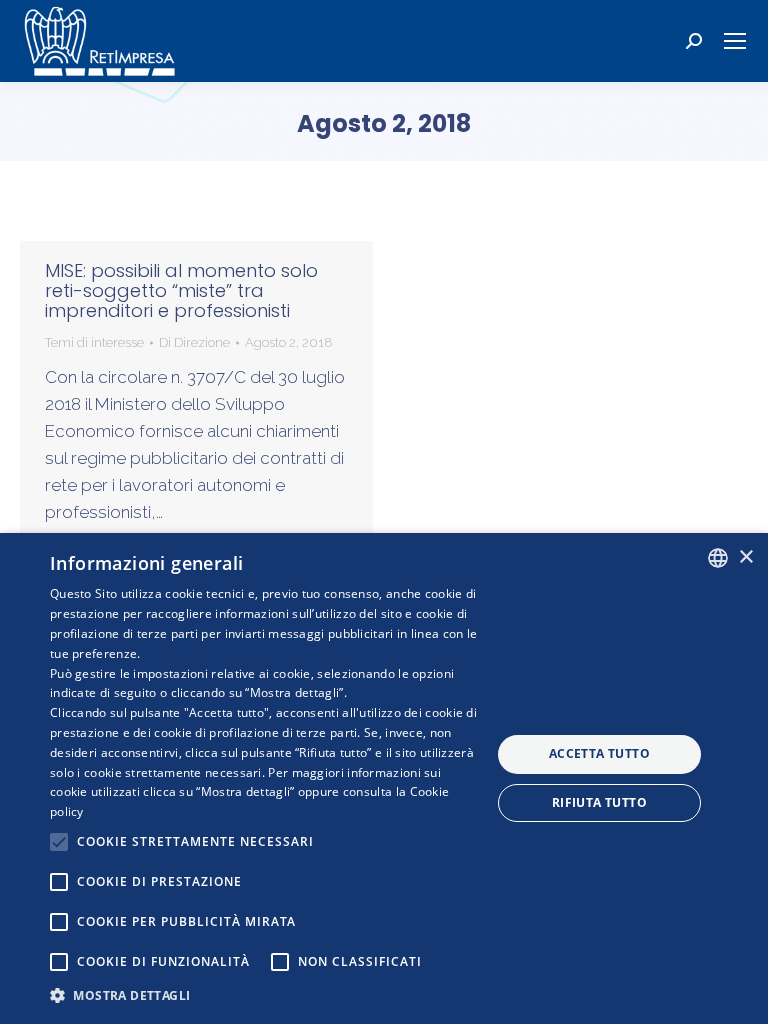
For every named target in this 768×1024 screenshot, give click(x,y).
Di (194, 342)
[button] (264, 995)
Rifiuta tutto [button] (599, 802)
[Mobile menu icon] (735, 41)
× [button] (745, 557)
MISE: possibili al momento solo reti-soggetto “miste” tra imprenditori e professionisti (181, 290)
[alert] (384, 778)
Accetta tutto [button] (599, 753)
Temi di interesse (94, 342)
